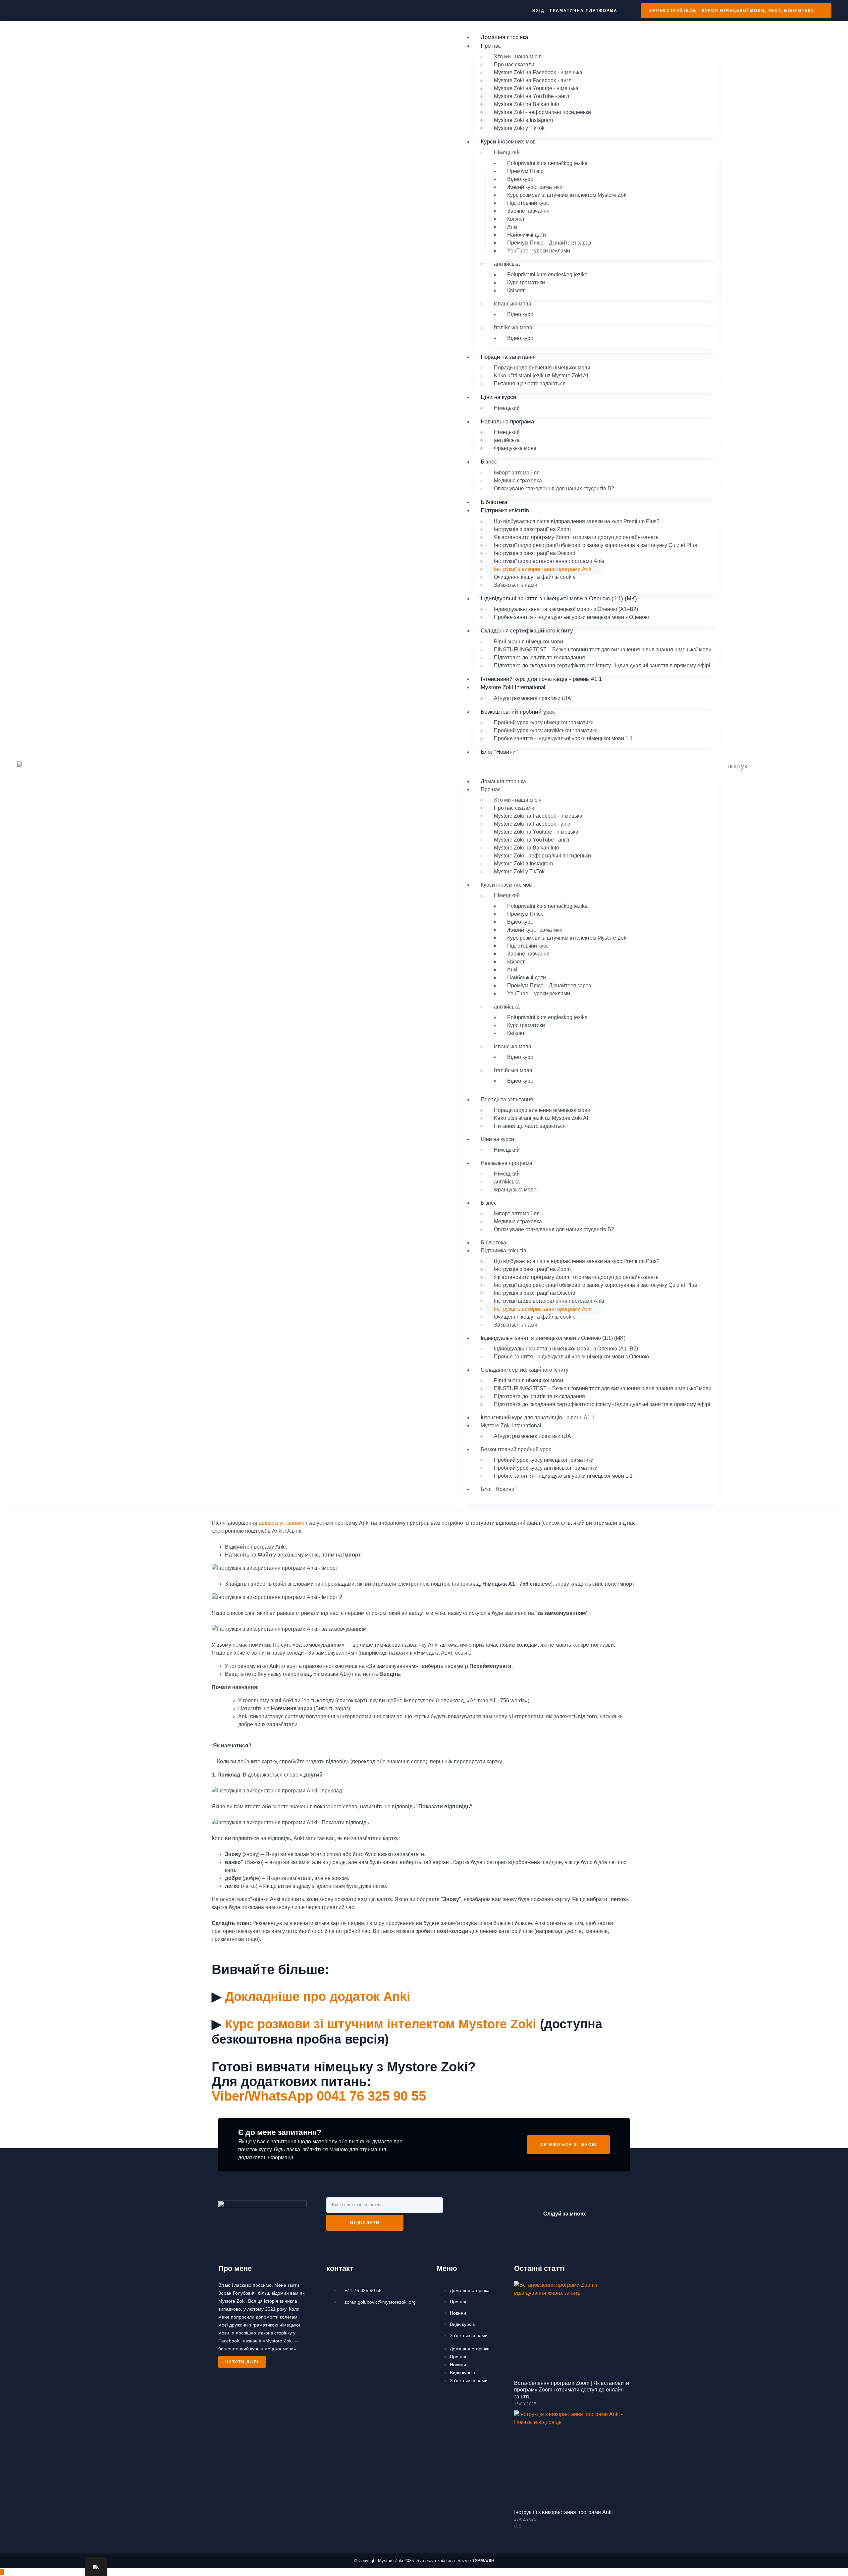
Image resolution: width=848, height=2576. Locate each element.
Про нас (459, 2302)
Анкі (512, 227)
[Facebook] (600, 2213)
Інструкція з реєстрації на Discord (535, 553)
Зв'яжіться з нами (516, 585)
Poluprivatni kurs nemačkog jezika (547, 163)
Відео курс (520, 179)
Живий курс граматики (535, 187)
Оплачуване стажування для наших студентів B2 (554, 489)
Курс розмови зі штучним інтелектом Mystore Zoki (567, 195)
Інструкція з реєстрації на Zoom (532, 529)
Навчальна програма (507, 422)
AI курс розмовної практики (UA (532, 698)
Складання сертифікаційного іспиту (527, 631)
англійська (507, 264)
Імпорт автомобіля (517, 473)
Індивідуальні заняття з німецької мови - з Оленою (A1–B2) (566, 609)
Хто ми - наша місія (518, 56)
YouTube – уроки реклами (539, 251)
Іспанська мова (513, 304)
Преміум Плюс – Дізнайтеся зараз (549, 243)
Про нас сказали (514, 64)
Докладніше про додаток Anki (318, 1997)
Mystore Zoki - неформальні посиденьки (542, 112)
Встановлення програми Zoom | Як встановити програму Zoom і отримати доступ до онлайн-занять (572, 2390)
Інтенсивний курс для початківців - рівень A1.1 (541, 679)
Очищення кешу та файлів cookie (535, 577)
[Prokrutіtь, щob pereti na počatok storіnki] (2, 2572)
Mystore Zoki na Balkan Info (527, 104)
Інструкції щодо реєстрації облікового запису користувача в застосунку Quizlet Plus (595, 545)
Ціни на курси (499, 397)
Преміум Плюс (525, 171)
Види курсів (462, 2324)
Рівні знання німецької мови (529, 642)
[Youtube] (620, 2213)
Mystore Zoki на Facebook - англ (533, 80)
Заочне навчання (528, 211)
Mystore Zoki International (513, 687)
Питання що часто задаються (530, 384)
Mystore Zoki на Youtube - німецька (536, 88)
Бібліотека (494, 502)
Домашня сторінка (504, 37)
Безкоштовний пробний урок (518, 712)
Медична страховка (518, 481)
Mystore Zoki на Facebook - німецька (538, 72)
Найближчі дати (527, 235)
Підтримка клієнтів (505, 510)
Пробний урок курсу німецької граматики (544, 722)
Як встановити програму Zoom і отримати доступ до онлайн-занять (576, 537)
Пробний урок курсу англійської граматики (546, 730)
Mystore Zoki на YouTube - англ (531, 96)
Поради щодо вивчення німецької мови (542, 368)
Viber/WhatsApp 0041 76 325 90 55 (319, 2096)
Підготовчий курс (528, 203)
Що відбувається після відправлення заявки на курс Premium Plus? (577, 521)
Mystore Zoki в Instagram (523, 120)
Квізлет (516, 219)
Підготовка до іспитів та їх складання (539, 658)
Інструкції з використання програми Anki (543, 569)
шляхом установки (282, 1523)
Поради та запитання (508, 357)
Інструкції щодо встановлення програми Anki (549, 561)
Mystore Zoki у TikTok (519, 128)
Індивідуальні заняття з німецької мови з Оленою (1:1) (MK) (559, 599)
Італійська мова (513, 328)
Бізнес (489, 462)
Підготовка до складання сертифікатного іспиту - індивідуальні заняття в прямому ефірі (602, 665)
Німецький (507, 153)
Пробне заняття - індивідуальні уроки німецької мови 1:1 (563, 738)
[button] (589, 766)
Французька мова (515, 448)
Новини (458, 2313)
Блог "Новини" (499, 752)
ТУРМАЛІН (483, 2561)
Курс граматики (526, 282)
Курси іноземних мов (508, 142)
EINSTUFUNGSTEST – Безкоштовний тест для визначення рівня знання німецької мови (603, 650)
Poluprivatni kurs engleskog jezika (547, 274)
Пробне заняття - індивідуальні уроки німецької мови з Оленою (571, 617)
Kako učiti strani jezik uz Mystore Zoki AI (541, 376)
